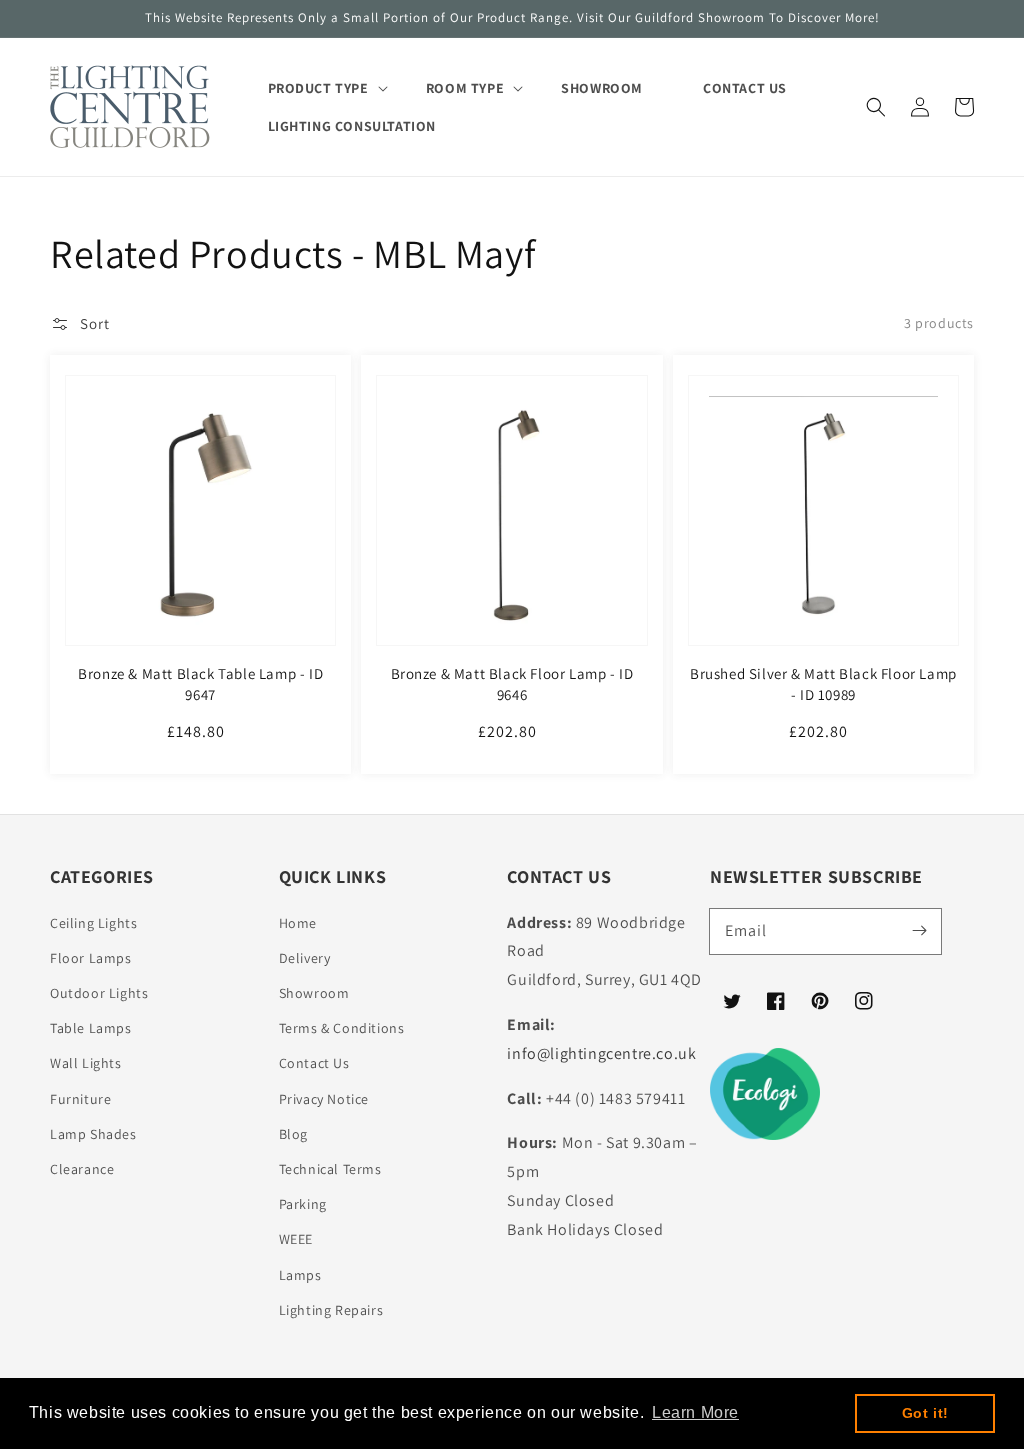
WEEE (296, 1239)
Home (298, 923)
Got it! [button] (925, 1413)
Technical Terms (330, 1169)
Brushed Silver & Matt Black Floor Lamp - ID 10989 (823, 684)
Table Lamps (91, 1028)
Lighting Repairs (331, 1310)
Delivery (305, 958)
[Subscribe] (919, 931)
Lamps (300, 1275)
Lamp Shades (93, 1134)
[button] (876, 107)
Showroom (314, 993)
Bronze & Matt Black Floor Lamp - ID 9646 (512, 684)
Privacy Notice (324, 1099)
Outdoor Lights (99, 993)
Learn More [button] (695, 1412)
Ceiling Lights (93, 923)
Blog (293, 1134)
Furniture (80, 1099)
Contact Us (314, 1063)
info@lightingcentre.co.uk (601, 1053)
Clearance (82, 1169)
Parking (303, 1204)
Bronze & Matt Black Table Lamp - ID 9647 (200, 684)
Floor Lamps (91, 958)
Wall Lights (86, 1063)
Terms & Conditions (342, 1028)
